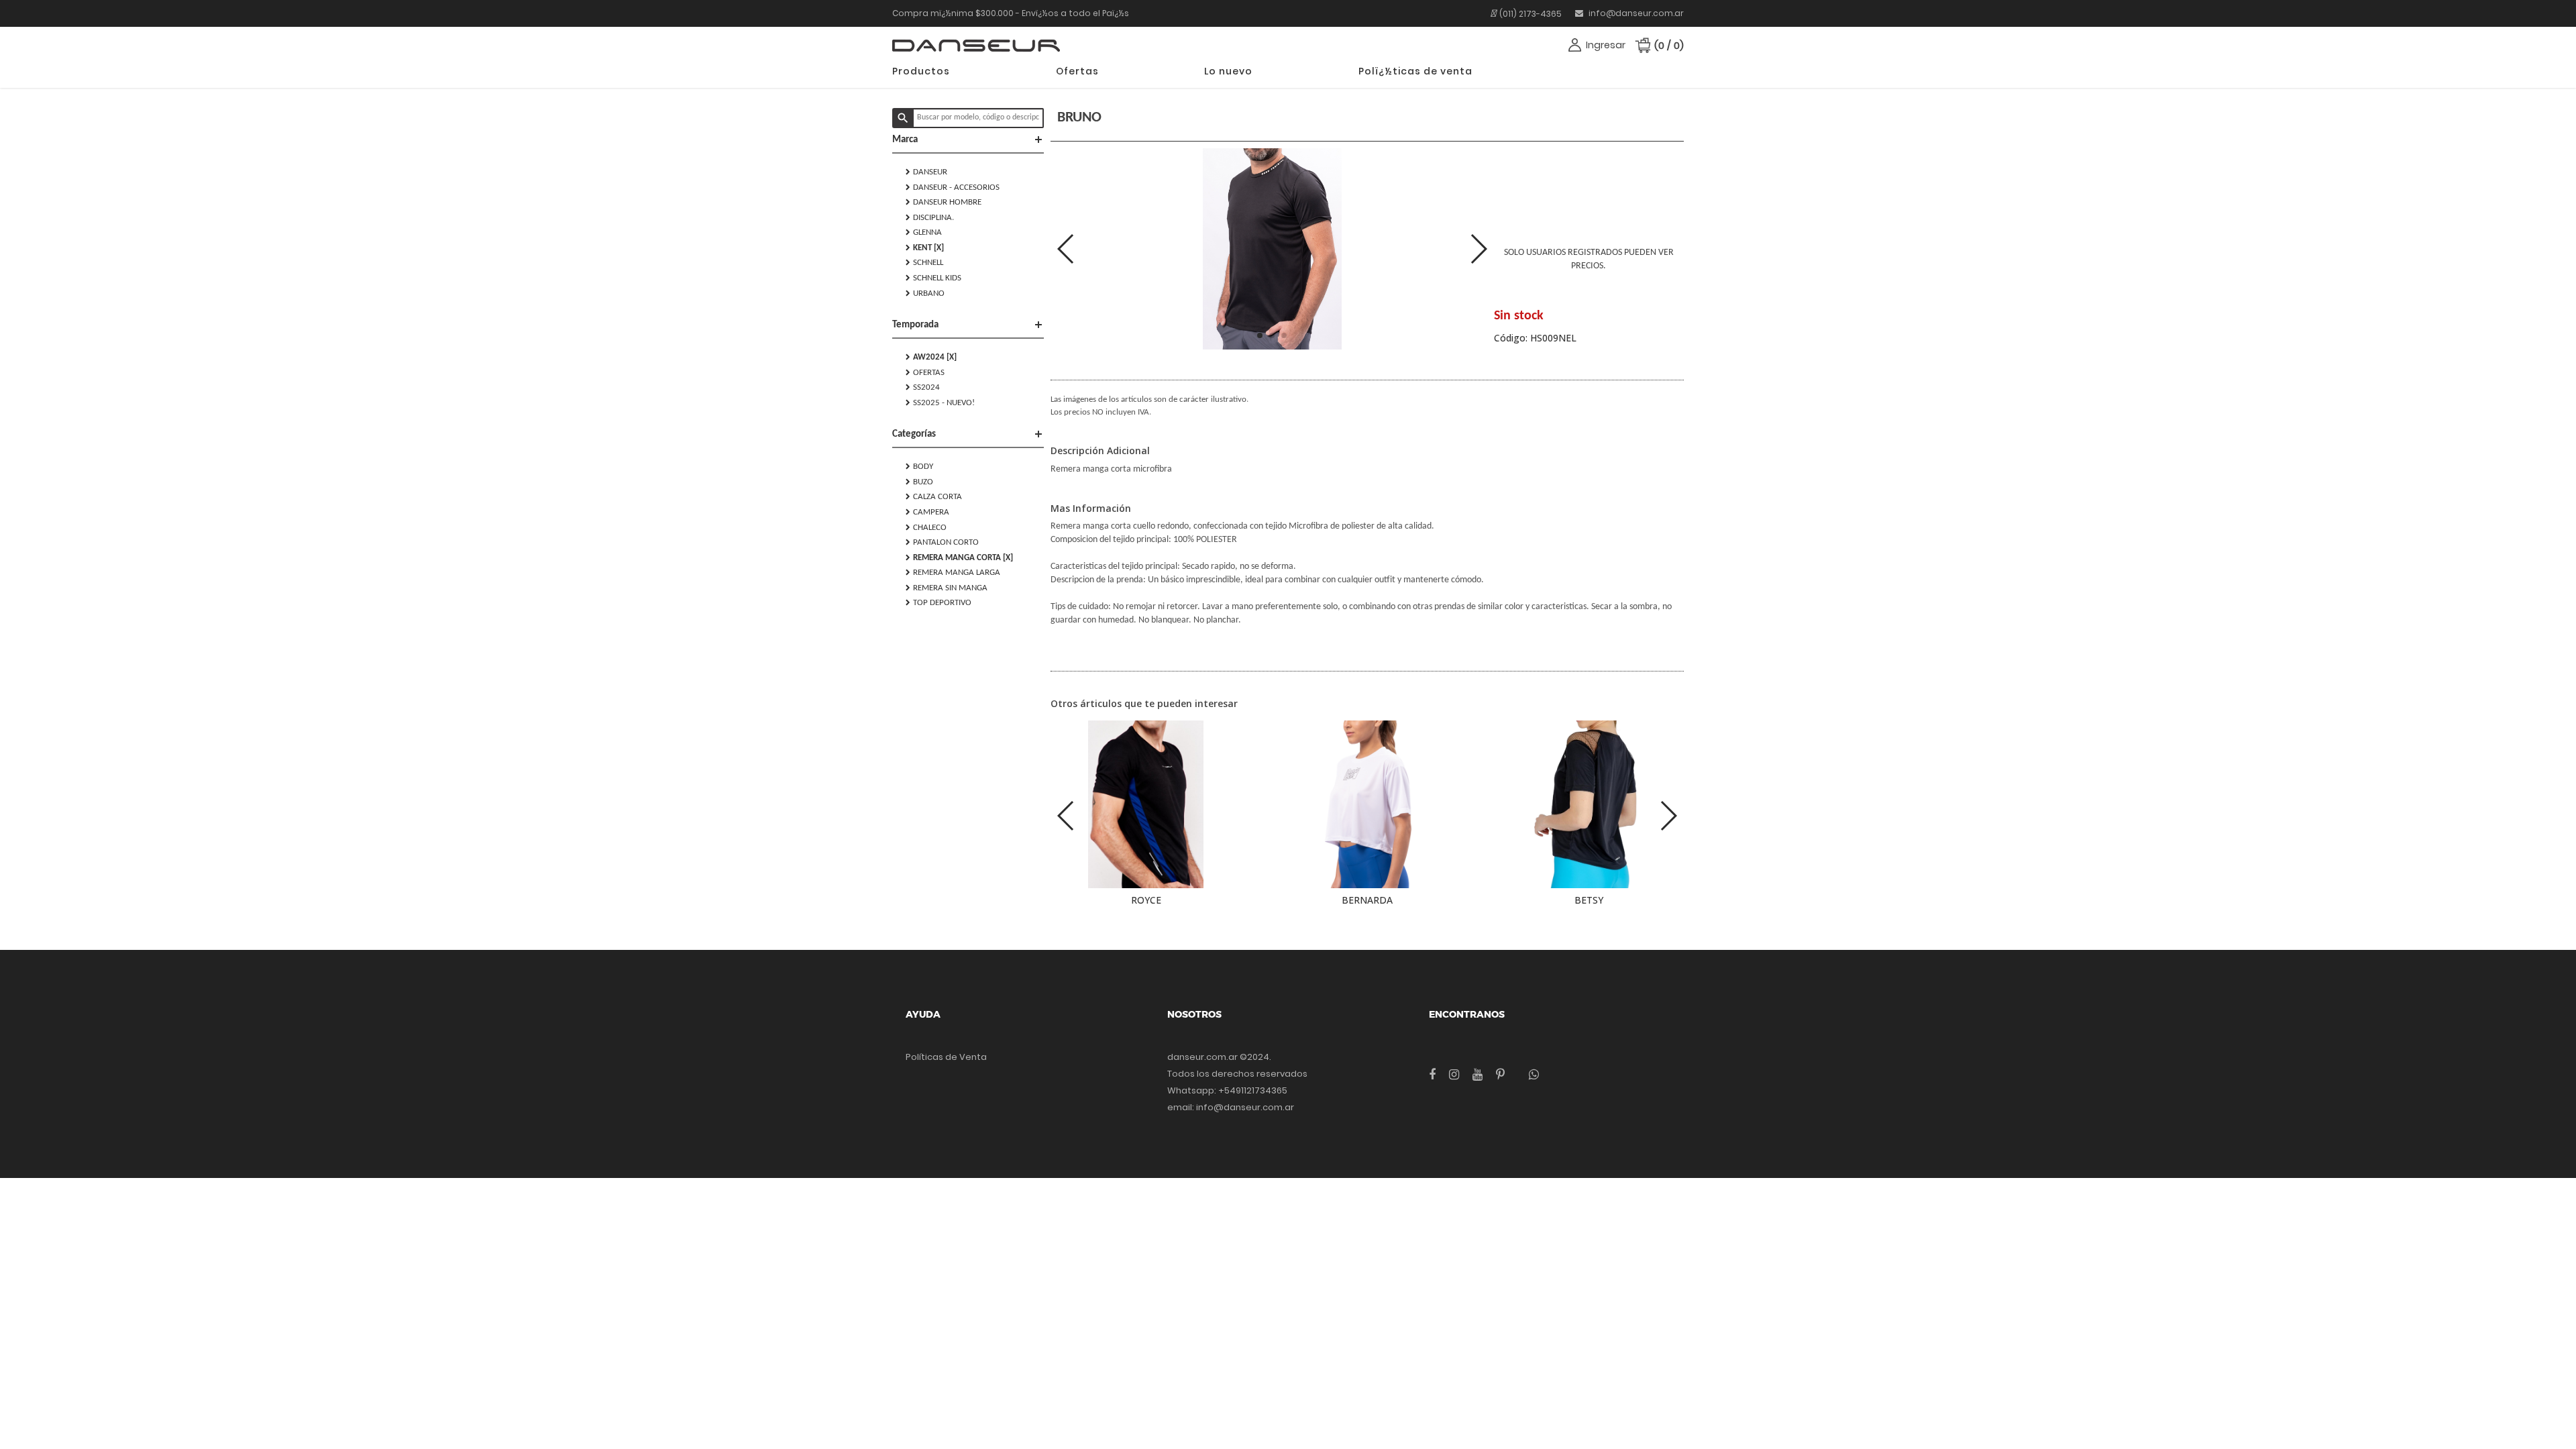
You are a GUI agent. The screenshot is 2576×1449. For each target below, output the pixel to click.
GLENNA (924, 232)
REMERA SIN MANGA (947, 588)
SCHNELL (924, 262)
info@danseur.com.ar (1635, 13)
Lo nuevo (1228, 71)
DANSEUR (926, 172)
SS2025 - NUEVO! (940, 402)
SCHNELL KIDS (933, 278)
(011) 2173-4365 (1531, 14)
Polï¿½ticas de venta (1415, 71)
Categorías (968, 434)
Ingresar (1606, 45)
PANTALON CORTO (942, 542)
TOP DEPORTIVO (938, 602)
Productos (921, 71)
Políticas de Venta (946, 1057)
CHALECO (926, 527)
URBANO (925, 293)
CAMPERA (927, 512)
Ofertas (1077, 71)
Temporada (968, 325)
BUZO (919, 482)
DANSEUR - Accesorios (953, 187)
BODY (919, 466)
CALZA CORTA (934, 496)
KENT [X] (925, 248)
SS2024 (923, 387)
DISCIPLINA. (930, 217)
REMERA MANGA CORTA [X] (959, 557)
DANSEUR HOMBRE (944, 202)
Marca (968, 140)
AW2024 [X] (931, 357)
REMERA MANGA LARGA (953, 572)
